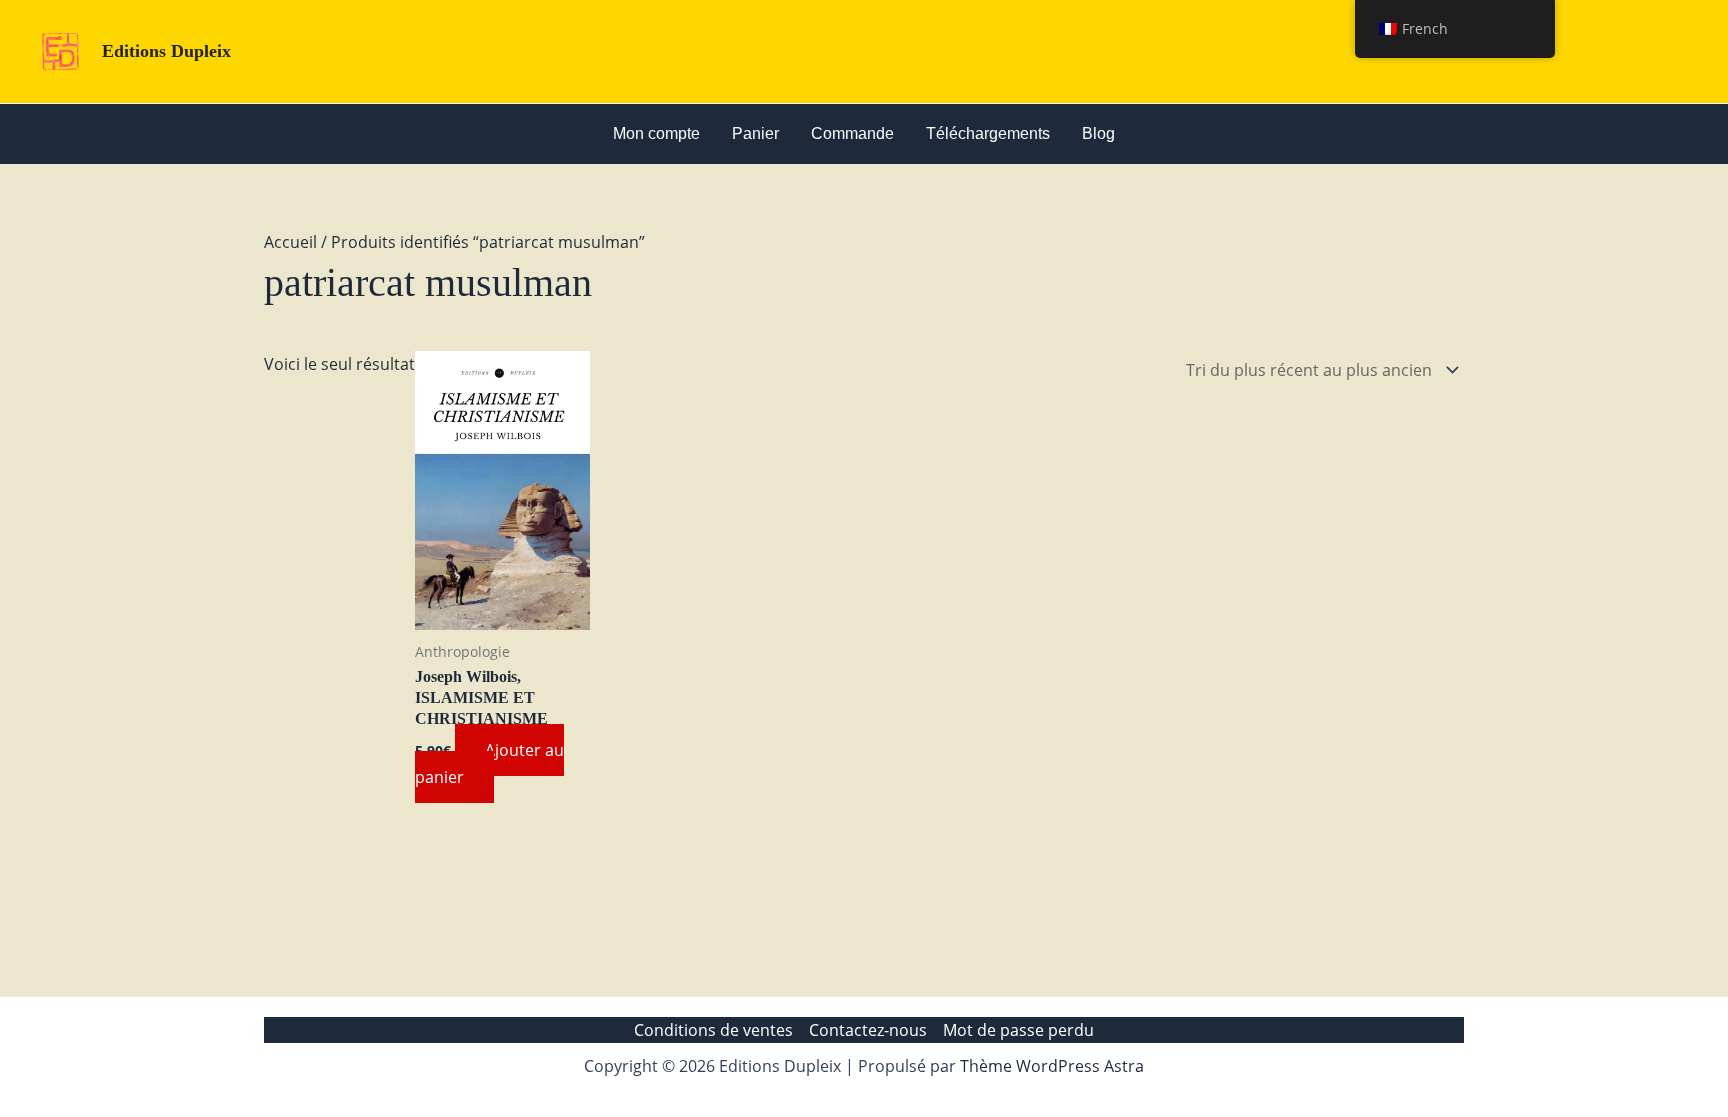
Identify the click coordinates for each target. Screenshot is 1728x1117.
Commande (852, 133)
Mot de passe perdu (1018, 1030)
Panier (755, 133)
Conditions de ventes (713, 1030)
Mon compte (656, 133)
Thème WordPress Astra (1052, 1066)
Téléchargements (988, 133)
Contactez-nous (868, 1030)
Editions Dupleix (166, 51)
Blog (1098, 133)
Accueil (290, 242)
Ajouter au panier (489, 763)
